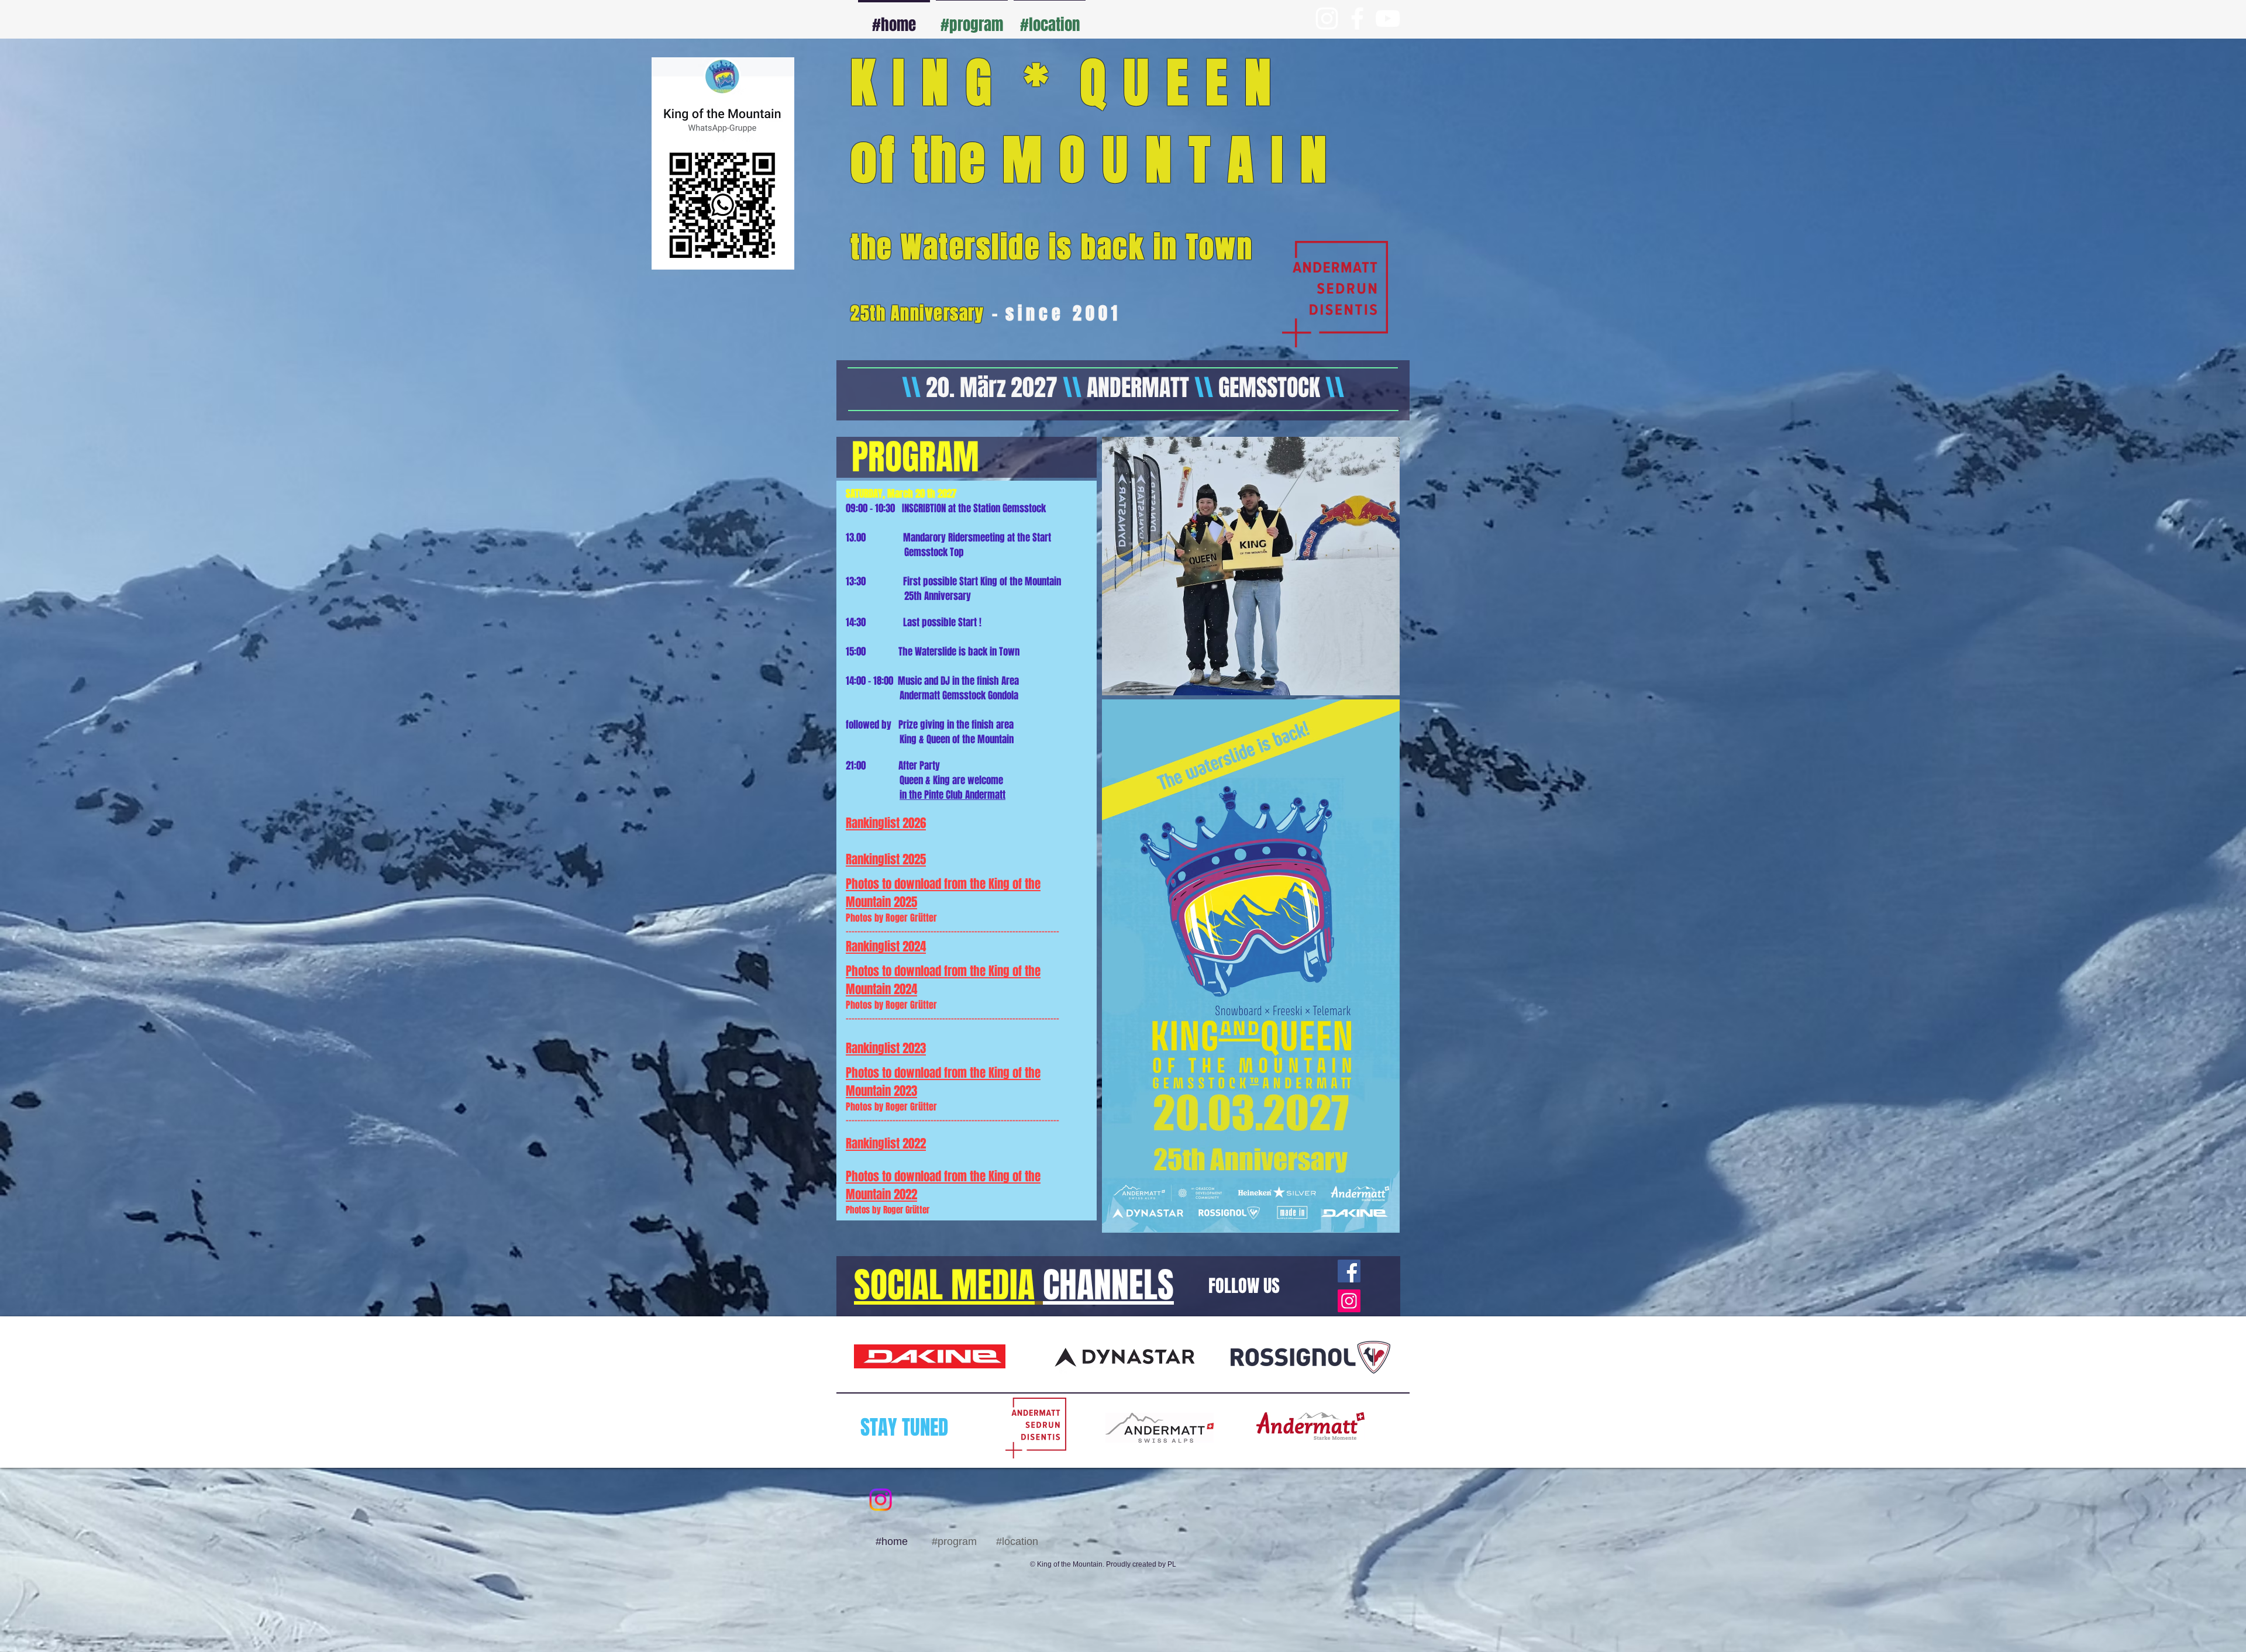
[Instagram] (881, 1500)
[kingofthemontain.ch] (1349, 1301)
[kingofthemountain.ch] (1349, 1271)
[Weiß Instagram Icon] (1327, 18)
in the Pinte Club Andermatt (953, 795)
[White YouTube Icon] (1388, 18)
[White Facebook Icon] (1357, 18)
